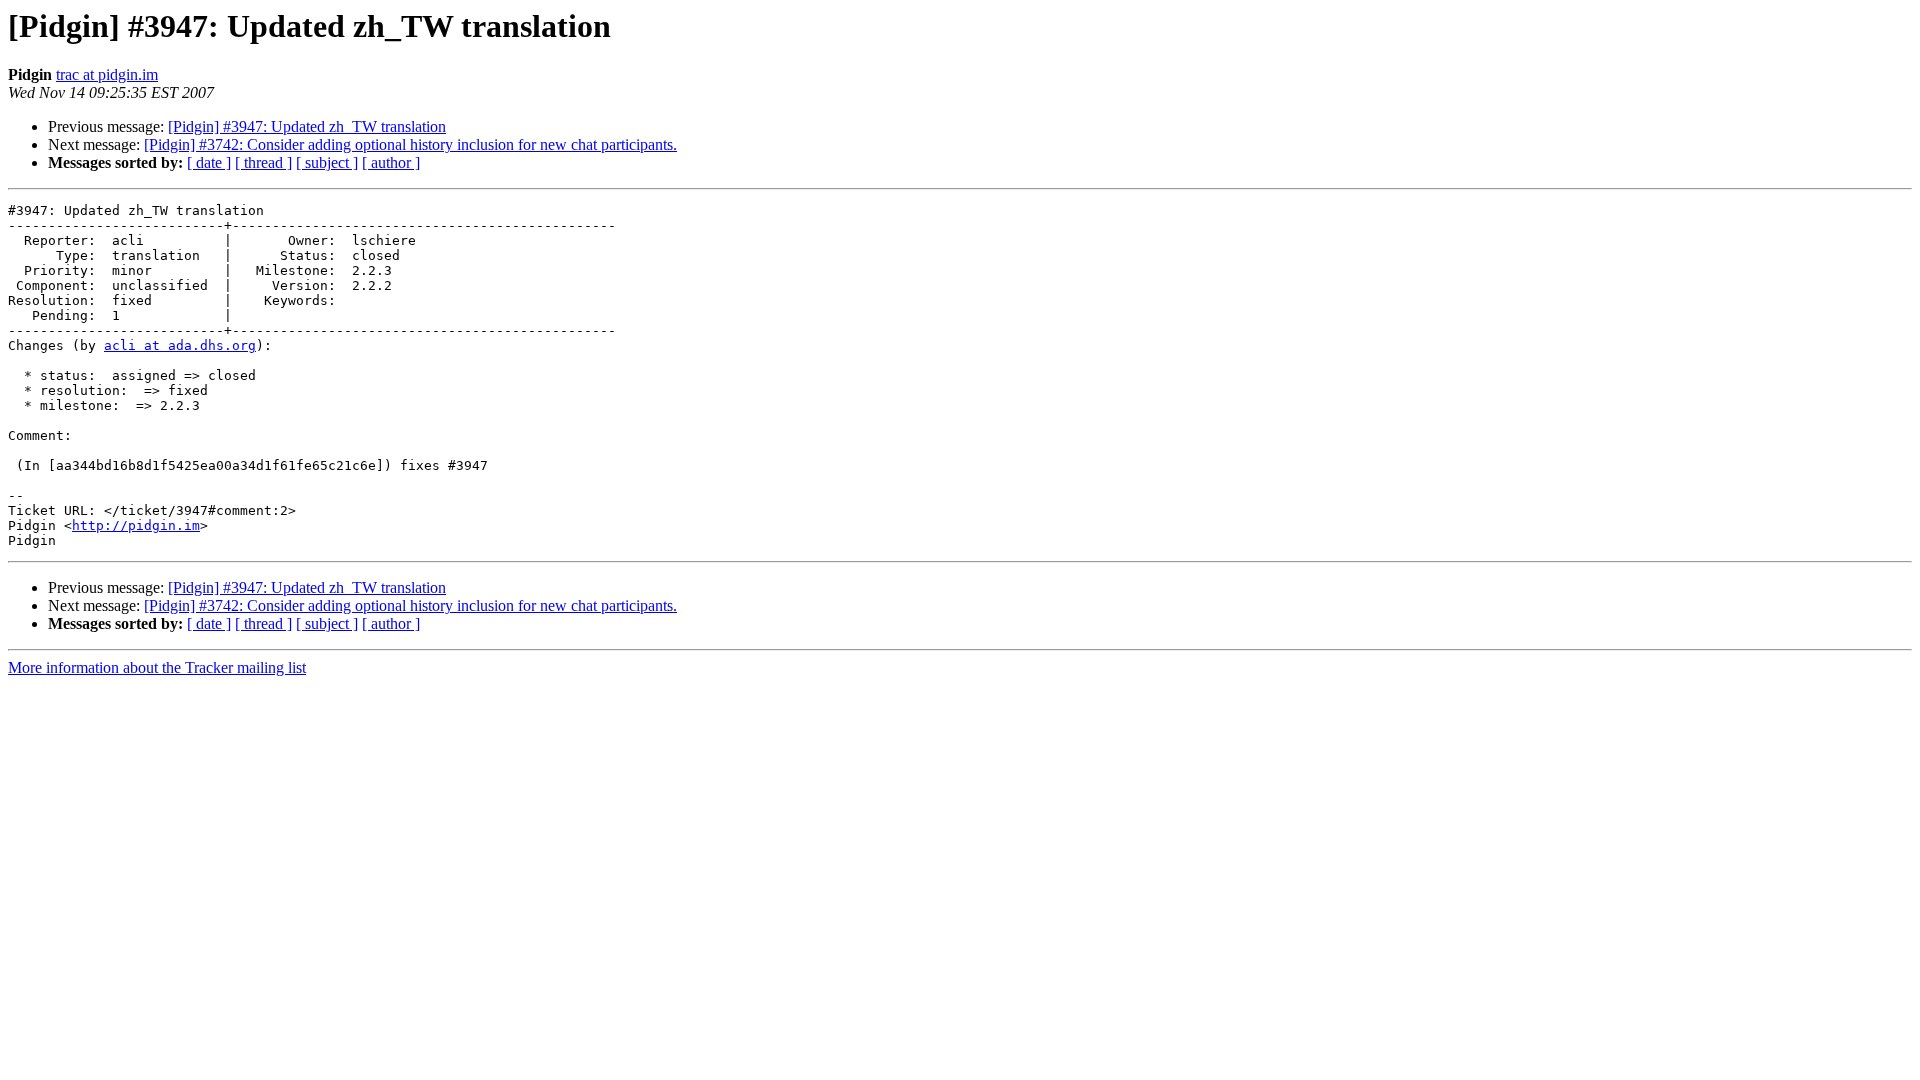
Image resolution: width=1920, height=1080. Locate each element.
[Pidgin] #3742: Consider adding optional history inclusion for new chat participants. (410, 144)
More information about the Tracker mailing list (157, 667)
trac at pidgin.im (107, 74)
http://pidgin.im (136, 525)
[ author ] (391, 162)
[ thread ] (263, 162)
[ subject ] (327, 162)
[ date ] (209, 162)
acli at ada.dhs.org (180, 345)
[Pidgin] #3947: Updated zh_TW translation (307, 126)
